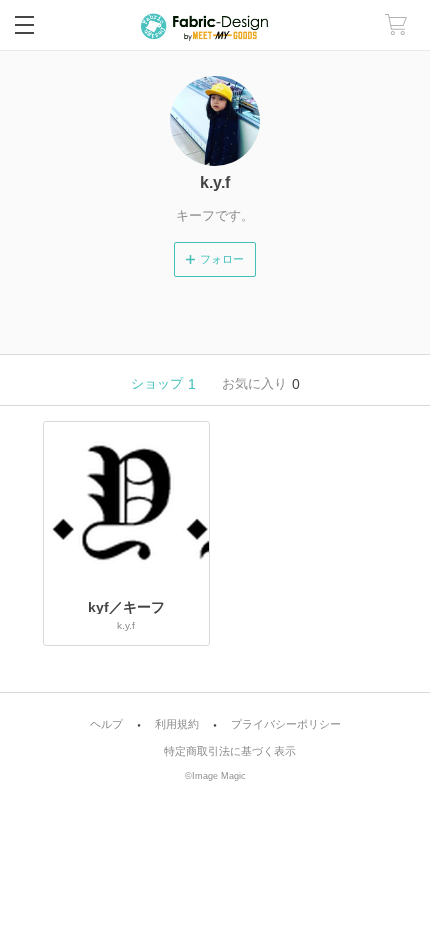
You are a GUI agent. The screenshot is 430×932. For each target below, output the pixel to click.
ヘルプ (106, 724)
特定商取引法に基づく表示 (230, 751)
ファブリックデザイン (215, 26)
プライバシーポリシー (286, 724)
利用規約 (177, 724)
